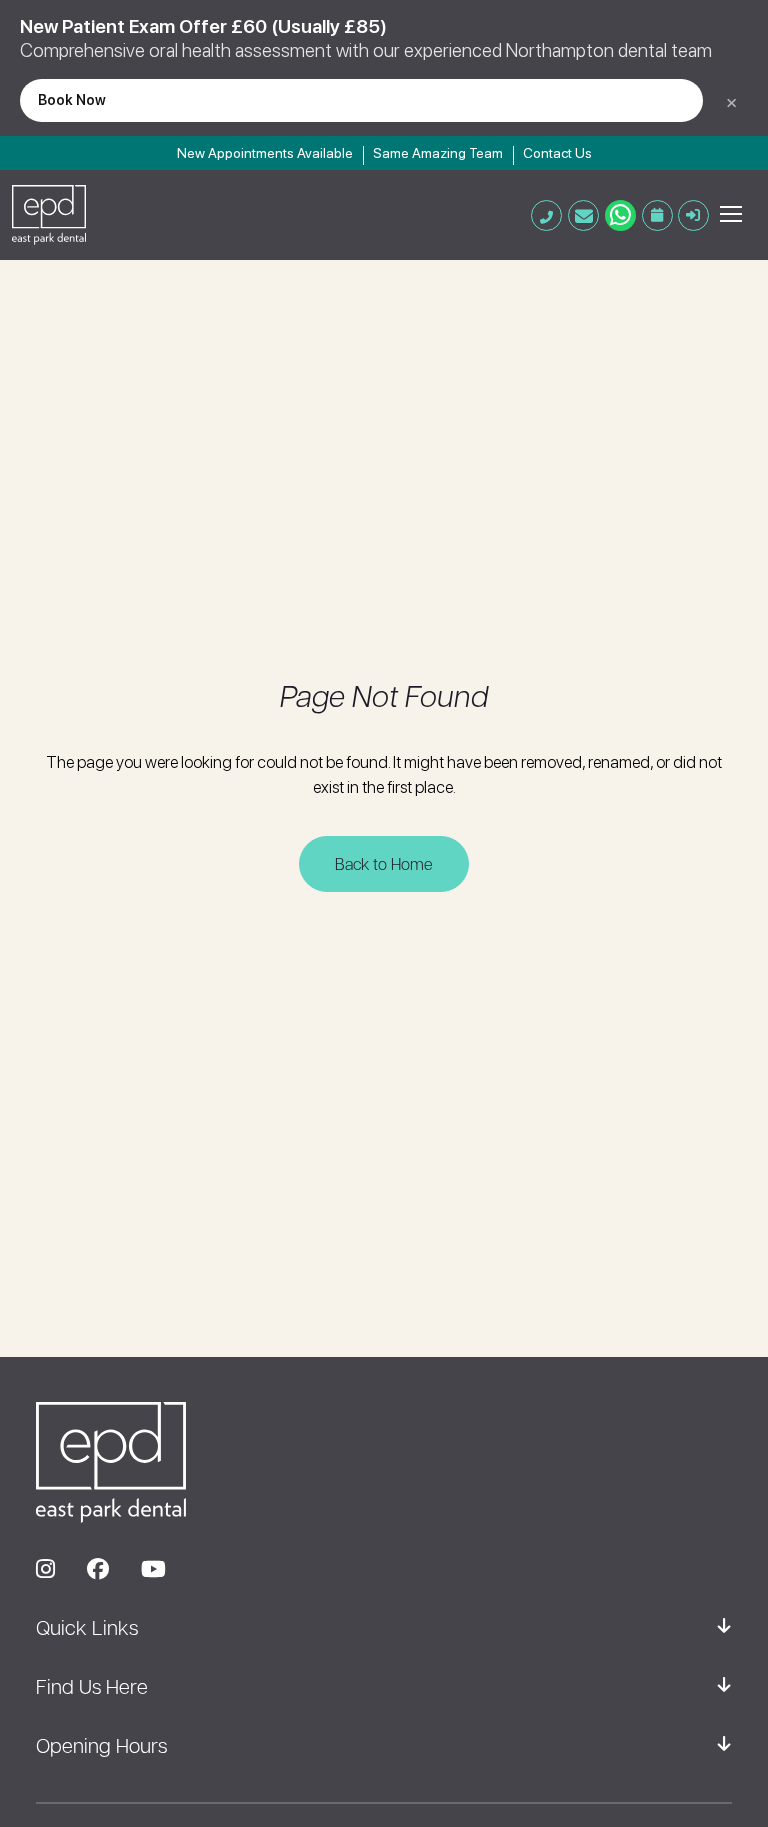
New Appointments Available (265, 153)
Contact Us (557, 153)
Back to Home (384, 863)
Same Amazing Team (438, 153)
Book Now (72, 99)
